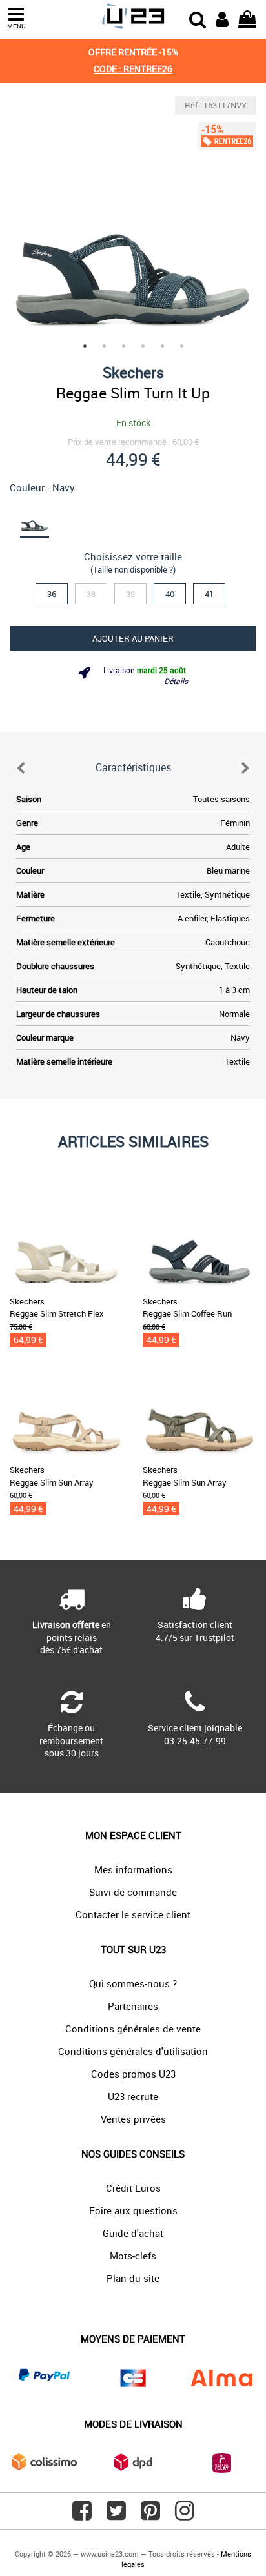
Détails (176, 681)
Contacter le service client (133, 1914)
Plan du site (133, 2278)
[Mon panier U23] (247, 18)
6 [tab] (181, 346)
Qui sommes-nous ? (133, 1983)
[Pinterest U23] (150, 2515)
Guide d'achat (133, 2233)
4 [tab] (143, 346)
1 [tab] (85, 346)
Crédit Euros (133, 2188)
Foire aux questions (133, 2210)
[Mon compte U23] (222, 18)
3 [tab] (123, 346)
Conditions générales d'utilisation (133, 2051)
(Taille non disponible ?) (133, 569)
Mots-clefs (133, 2256)
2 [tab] (104, 346)
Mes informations (133, 1869)
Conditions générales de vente (133, 2029)
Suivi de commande (133, 1892)
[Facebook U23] (82, 2515)
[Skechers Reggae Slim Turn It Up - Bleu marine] (34, 518)
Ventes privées (133, 2119)
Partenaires (133, 2006)
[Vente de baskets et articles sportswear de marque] (133, 16)
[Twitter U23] (116, 2515)
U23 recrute (133, 2096)
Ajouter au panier (133, 638)
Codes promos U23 (133, 2074)
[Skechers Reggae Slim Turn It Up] (133, 219)
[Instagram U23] (185, 2515)
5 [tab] (162, 346)
